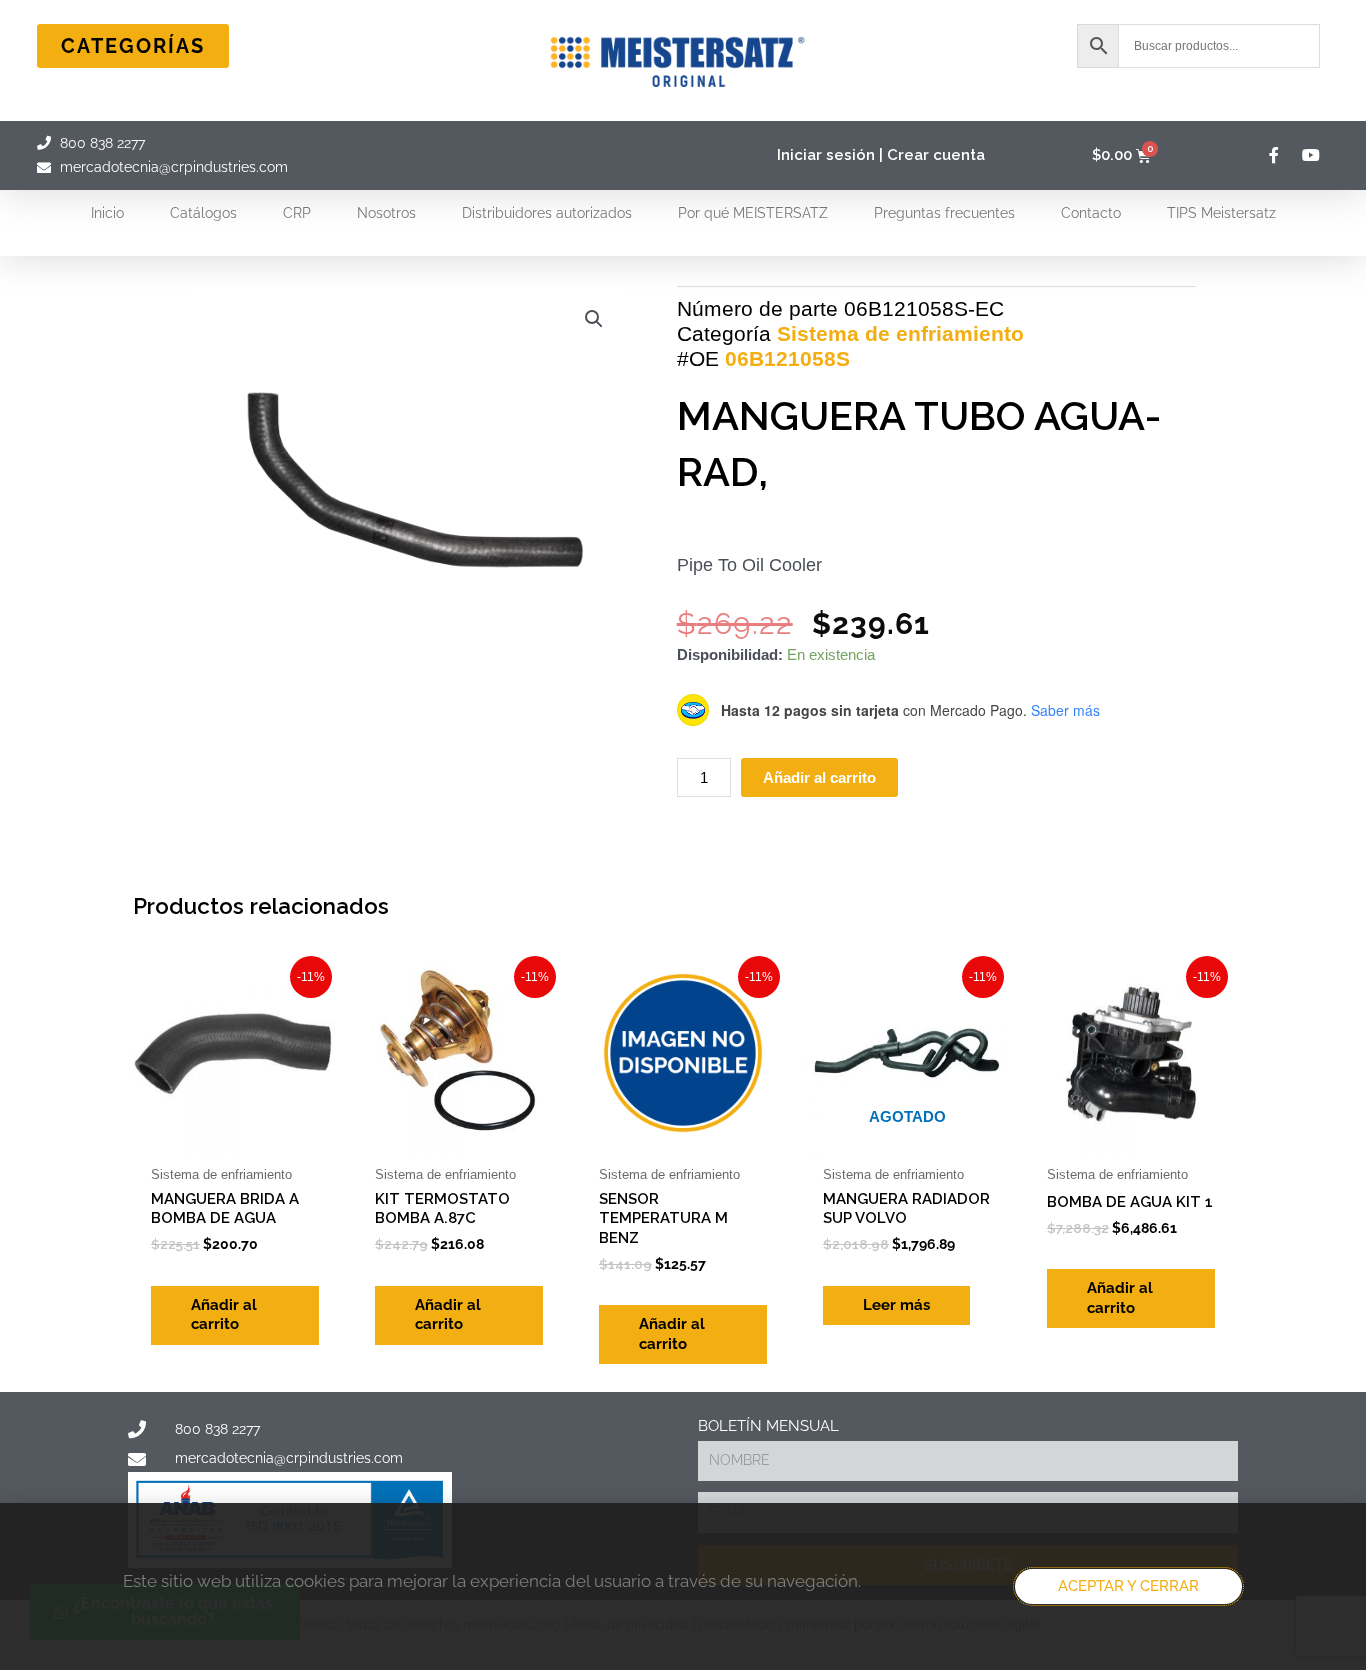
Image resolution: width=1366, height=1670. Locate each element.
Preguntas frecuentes (944, 213)
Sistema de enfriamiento (900, 333)
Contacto (1091, 213)
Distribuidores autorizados (547, 213)
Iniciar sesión (826, 155)
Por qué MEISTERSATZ (753, 213)
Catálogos (203, 213)
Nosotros (386, 213)
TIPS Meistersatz (1221, 213)
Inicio (107, 213)
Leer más (896, 1305)
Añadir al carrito (819, 777)
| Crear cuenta (932, 155)
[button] (594, 319)
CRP (297, 213)
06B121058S (787, 358)
